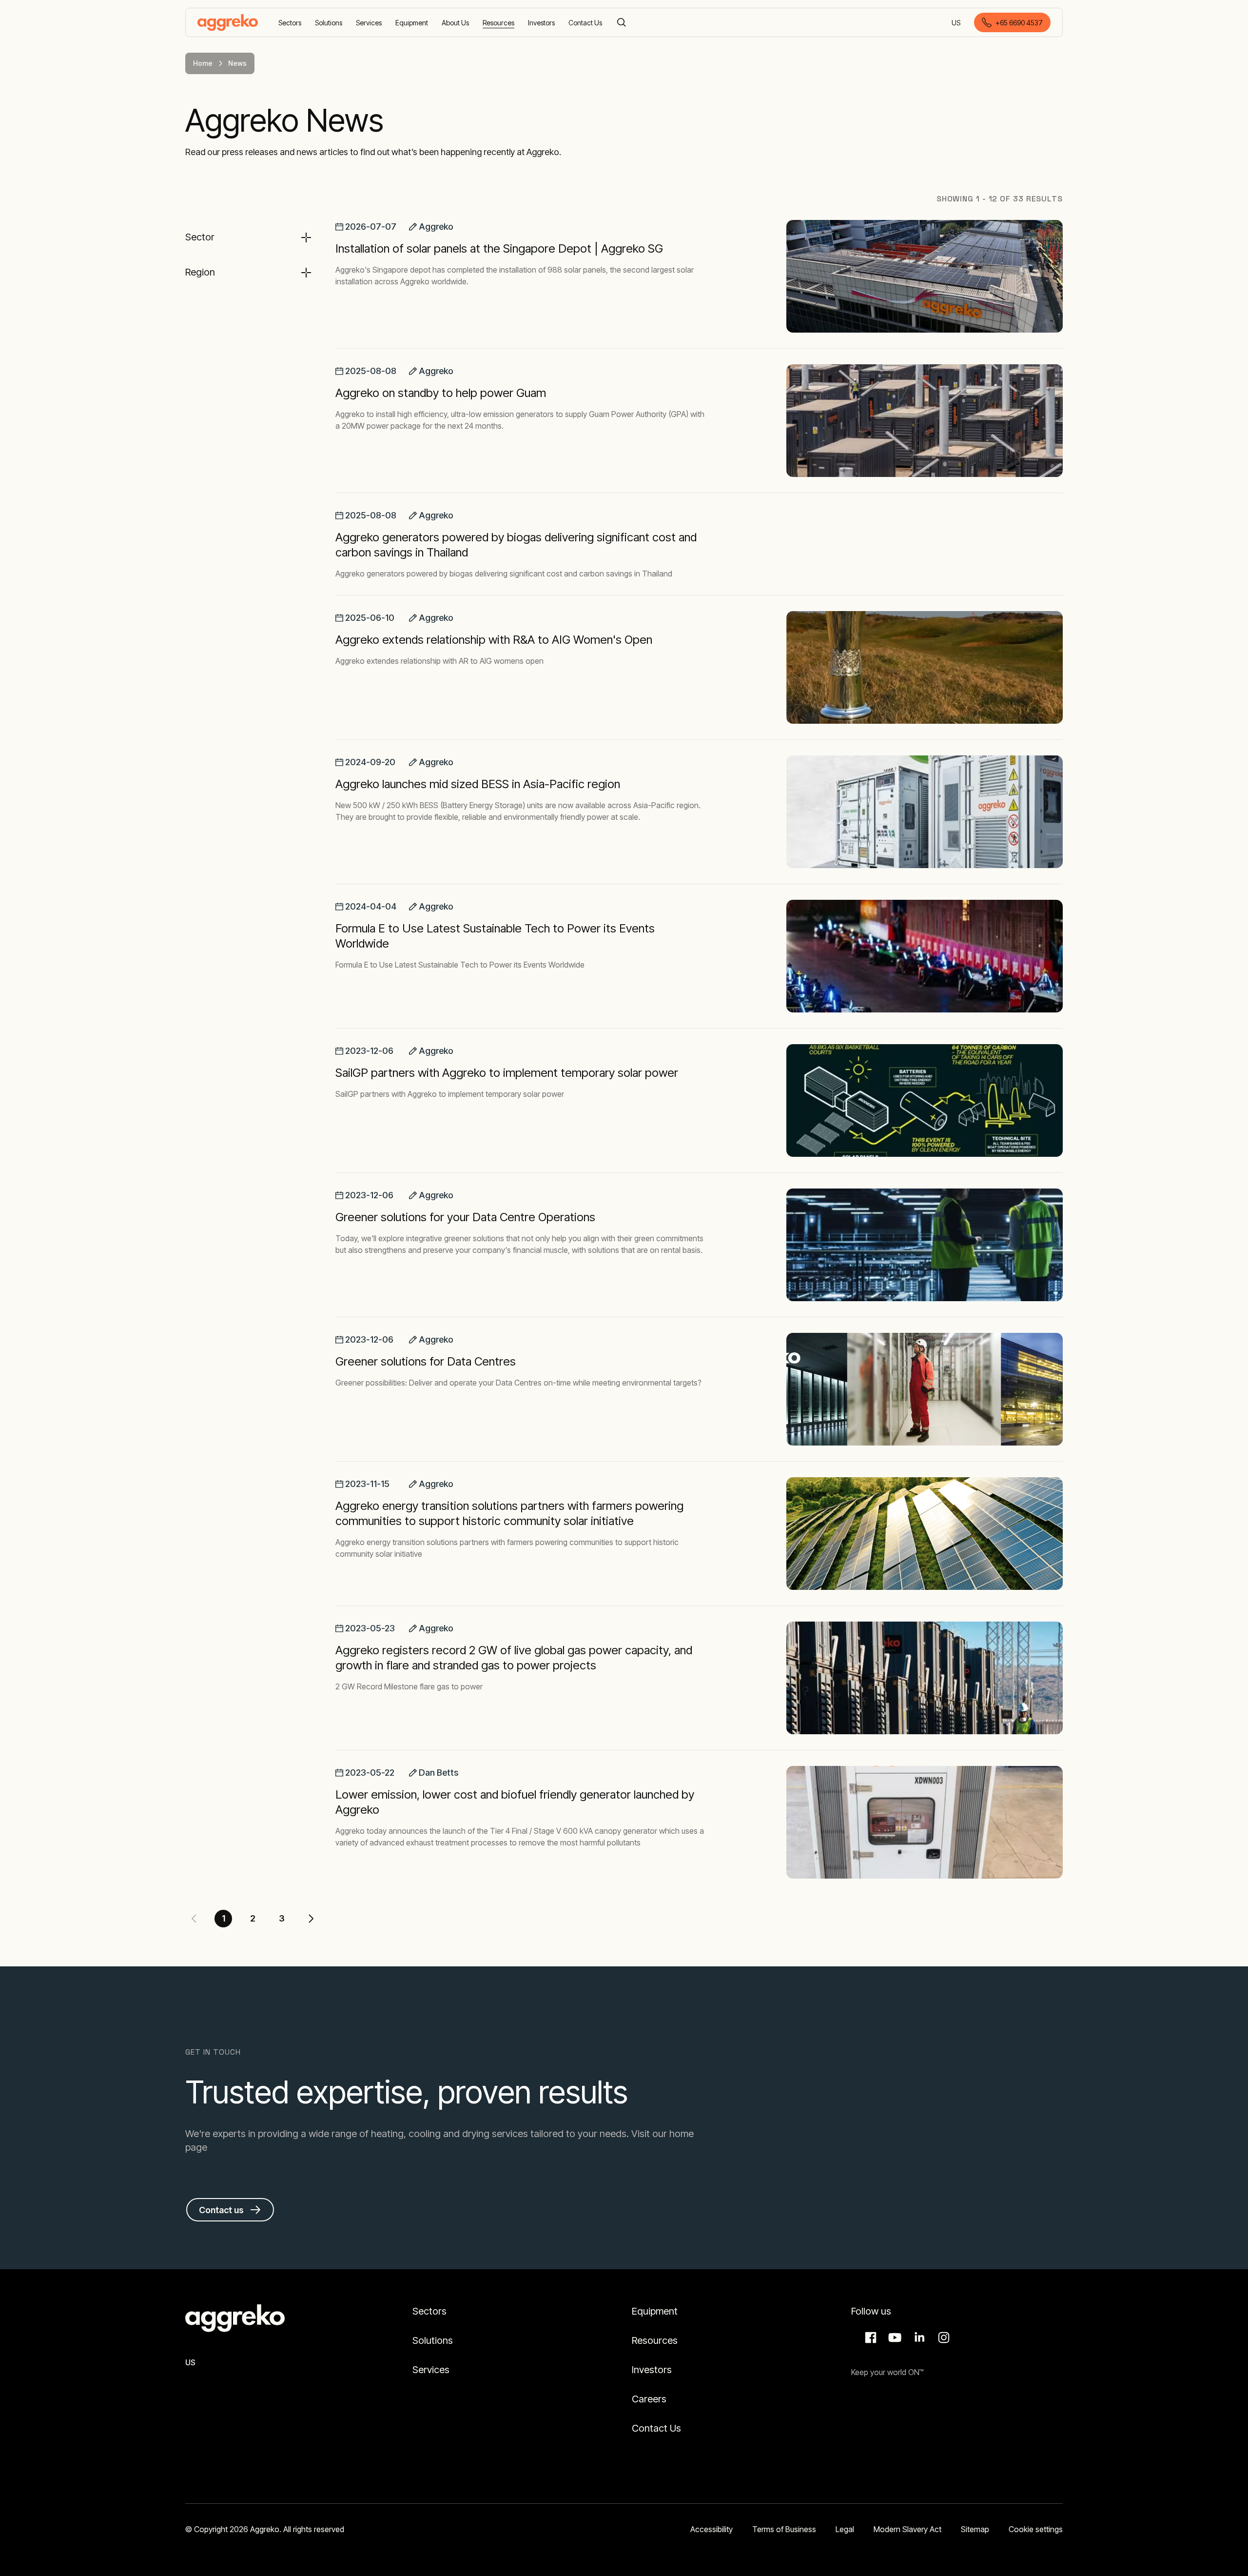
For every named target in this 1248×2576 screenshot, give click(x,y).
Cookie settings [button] (1036, 2529)
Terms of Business (784, 2529)
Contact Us (656, 2428)
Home (203, 63)
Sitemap (975, 2529)
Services (431, 2370)
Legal (845, 2529)
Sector (200, 237)
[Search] (622, 22)
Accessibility (712, 2529)
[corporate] (228, 22)
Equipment (655, 2311)
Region (200, 272)
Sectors (429, 2311)
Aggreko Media (894, 2338)
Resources (655, 2340)
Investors (652, 2370)
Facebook (869, 2338)
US (957, 23)
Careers (649, 2399)
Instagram (942, 2338)
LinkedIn (918, 2338)
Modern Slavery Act (907, 2529)
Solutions (433, 2340)
